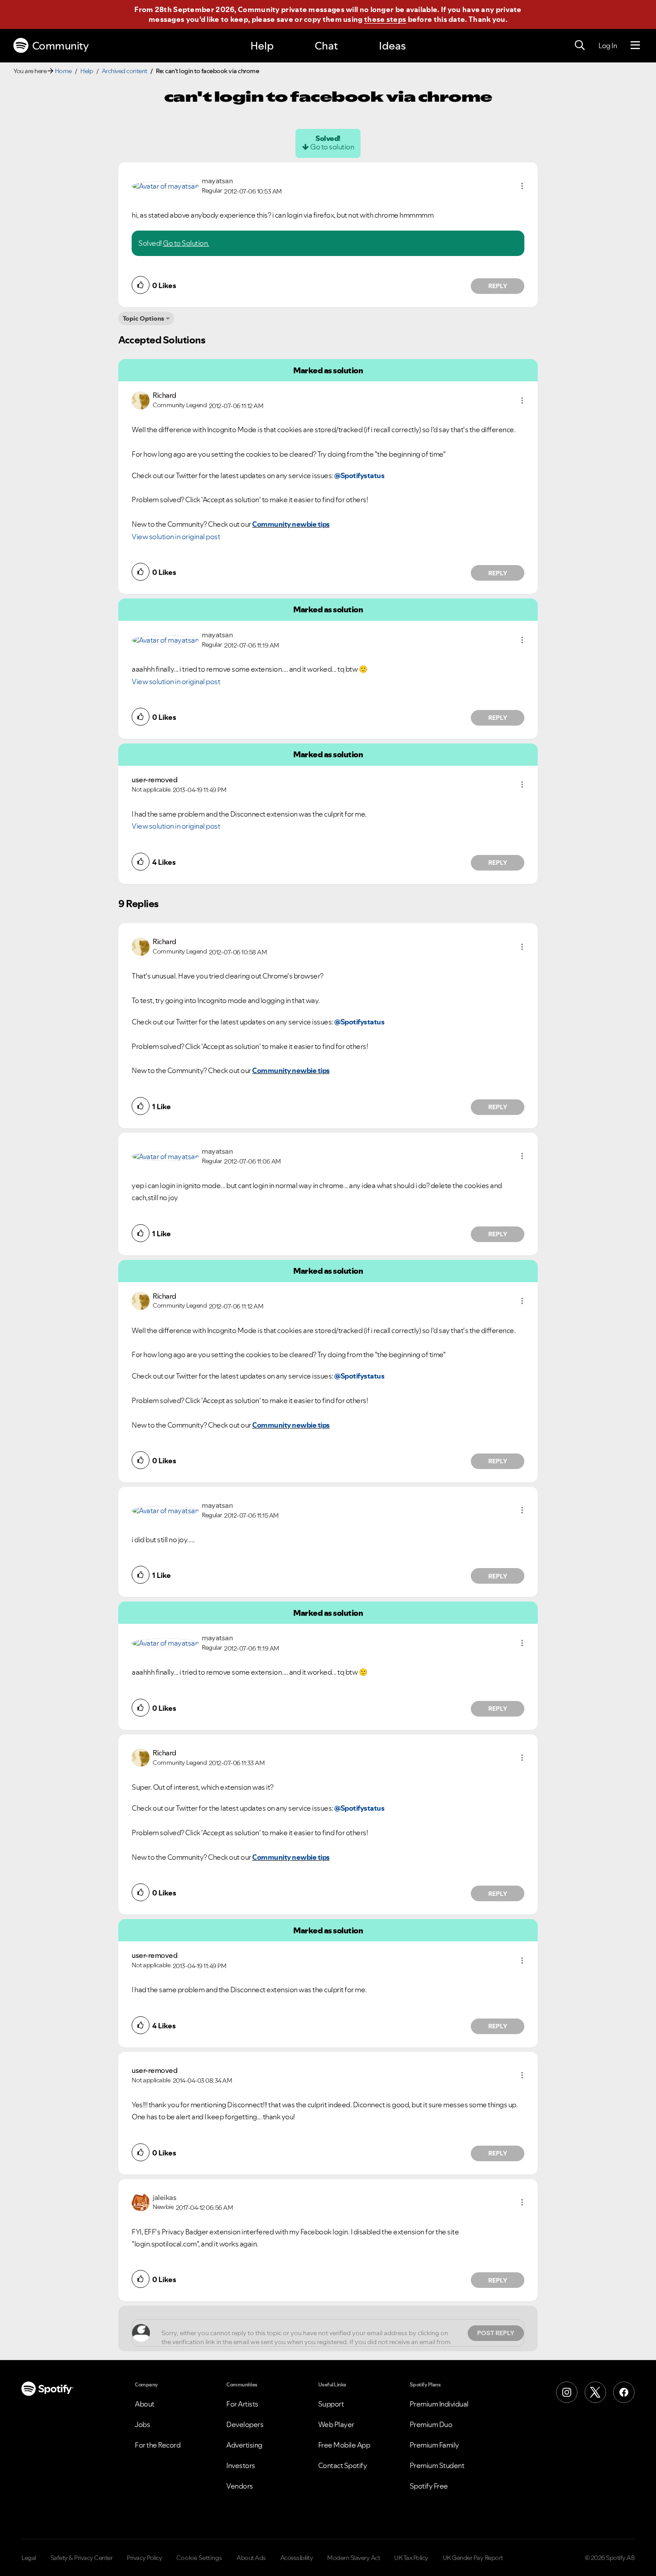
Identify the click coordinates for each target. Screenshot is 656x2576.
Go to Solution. (186, 243)
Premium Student (437, 2465)
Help (262, 46)
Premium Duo (431, 2424)
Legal (29, 2558)
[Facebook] (624, 2392)
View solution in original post (176, 537)
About (145, 2404)
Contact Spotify (343, 2465)
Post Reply (496, 2333)
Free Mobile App (344, 2445)
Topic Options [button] (143, 318)
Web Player (336, 2424)
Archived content (125, 71)
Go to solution (332, 147)
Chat (326, 46)
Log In (608, 45)
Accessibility (297, 2558)
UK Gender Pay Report (473, 2558)
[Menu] (635, 45)
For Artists (242, 2404)
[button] (522, 186)
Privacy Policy (144, 2558)
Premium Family (434, 2445)
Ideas (392, 46)
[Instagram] (567, 2392)
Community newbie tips (291, 524)
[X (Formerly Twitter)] (595, 2392)
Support (331, 2404)
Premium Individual (439, 2404)
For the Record (158, 2445)
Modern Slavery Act (353, 2558)
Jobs (142, 2424)
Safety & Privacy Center (82, 2558)
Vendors (240, 2486)
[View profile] (165, 185)
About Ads (251, 2558)
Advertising (244, 2445)
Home (63, 71)
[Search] (580, 45)
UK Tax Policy (411, 2558)
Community (60, 46)
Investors (241, 2465)
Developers (245, 2424)
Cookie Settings (199, 2558)
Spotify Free (429, 2486)
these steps (385, 19)
